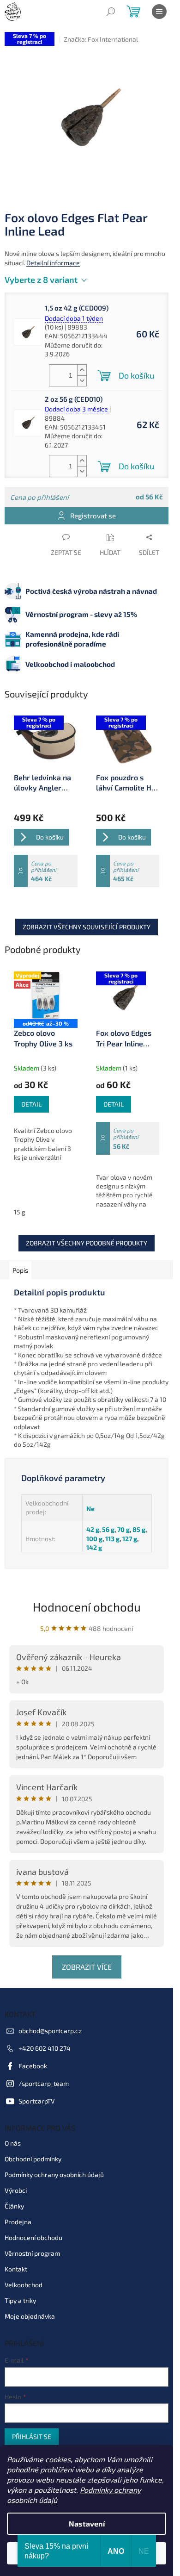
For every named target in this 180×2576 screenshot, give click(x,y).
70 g (123, 1529)
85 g (139, 1529)
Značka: (101, 39)
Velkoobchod (24, 2285)
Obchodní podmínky (33, 2159)
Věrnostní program (32, 2253)
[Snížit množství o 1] (82, 381)
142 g (94, 1547)
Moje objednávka (30, 2316)
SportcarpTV (37, 2101)
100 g (94, 1539)
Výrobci (16, 2190)
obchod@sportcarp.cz (50, 2031)
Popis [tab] (20, 1270)
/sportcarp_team (44, 2083)
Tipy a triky (20, 2300)
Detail (31, 1104)
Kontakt (16, 2269)
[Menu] (159, 12)
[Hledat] (111, 12)
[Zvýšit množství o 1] (82, 370)
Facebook (33, 2066)
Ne (90, 1509)
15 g (20, 1212)
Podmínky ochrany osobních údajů (54, 2175)
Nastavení (87, 2523)
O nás (13, 2143)
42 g (93, 1529)
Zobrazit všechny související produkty (87, 927)
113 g (112, 1539)
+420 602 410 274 (45, 2048)
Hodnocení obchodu (87, 1607)
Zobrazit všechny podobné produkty (87, 1243)
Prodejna (18, 2222)
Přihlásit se (32, 2436)
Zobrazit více (87, 1967)
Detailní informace (53, 263)
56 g (108, 1529)
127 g (130, 1539)
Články (14, 2206)
